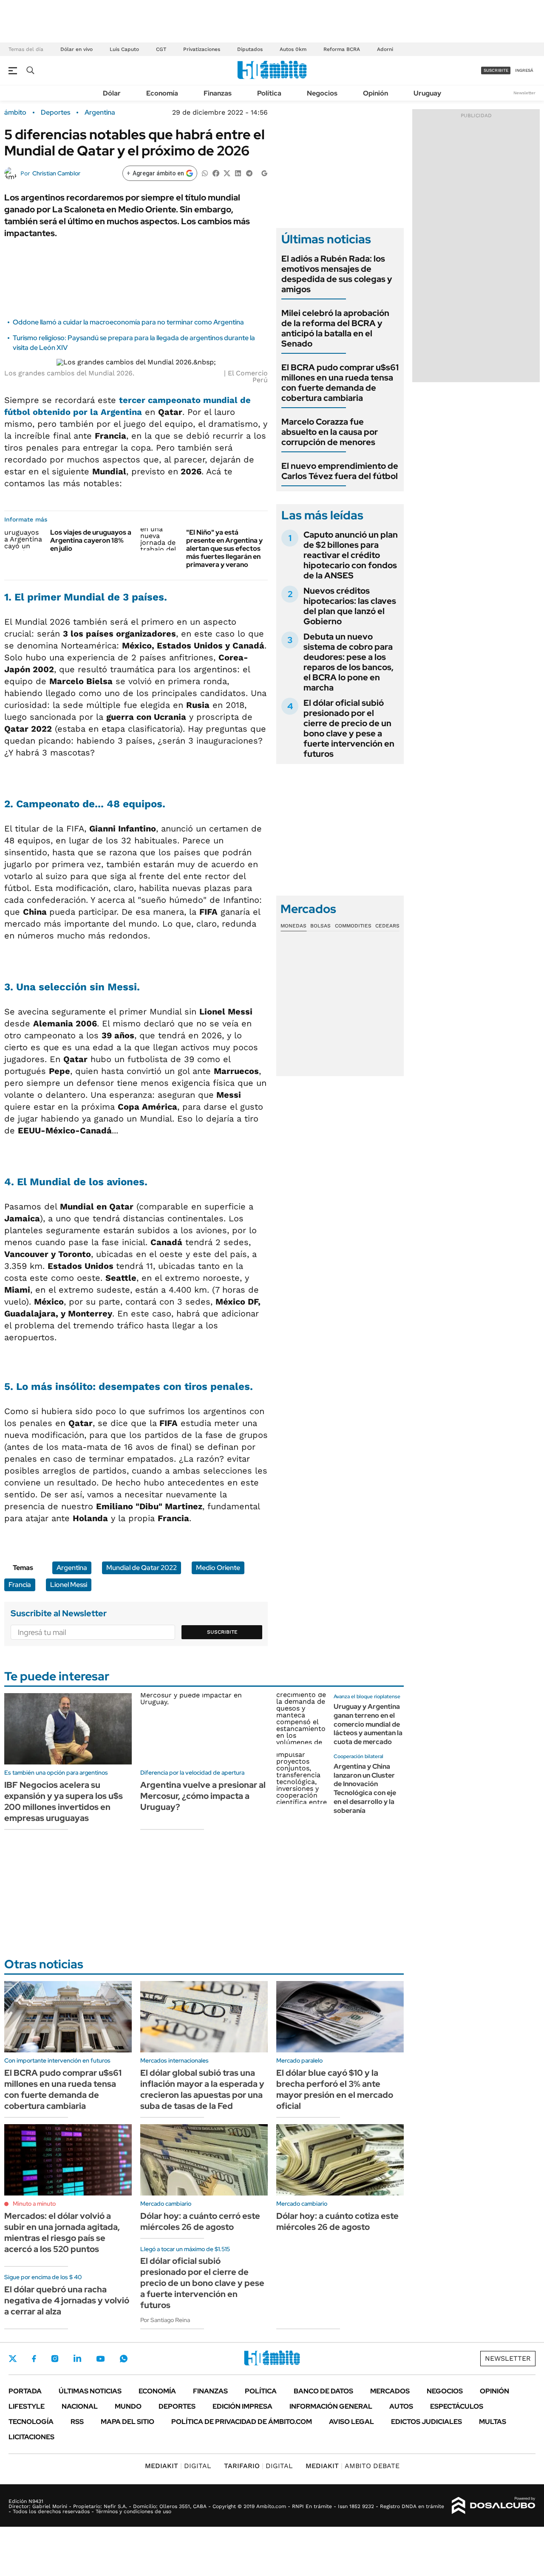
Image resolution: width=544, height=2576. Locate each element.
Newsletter (524, 93)
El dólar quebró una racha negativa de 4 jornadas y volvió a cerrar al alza (67, 2300)
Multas (493, 2422)
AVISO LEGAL (351, 2422)
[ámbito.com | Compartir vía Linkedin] (238, 173)
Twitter (13, 2359)
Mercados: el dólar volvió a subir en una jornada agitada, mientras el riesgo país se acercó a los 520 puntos (62, 2232)
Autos (401, 2406)
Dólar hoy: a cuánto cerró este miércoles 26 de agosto (200, 2221)
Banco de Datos (323, 2391)
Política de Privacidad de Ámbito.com (242, 2422)
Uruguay (427, 93)
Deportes (55, 113)
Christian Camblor (56, 173)
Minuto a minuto (34, 2204)
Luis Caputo (124, 49)
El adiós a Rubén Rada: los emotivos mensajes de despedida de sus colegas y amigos (337, 274)
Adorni (385, 49)
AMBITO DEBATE (353, 2466)
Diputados (250, 49)
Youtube (100, 2359)
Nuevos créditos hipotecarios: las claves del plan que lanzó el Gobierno (350, 606)
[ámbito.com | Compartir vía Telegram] (249, 173)
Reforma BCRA (342, 49)
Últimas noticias (90, 2391)
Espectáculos (457, 2406)
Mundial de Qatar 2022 (142, 1568)
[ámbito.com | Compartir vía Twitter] (227, 173)
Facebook (34, 2359)
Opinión (375, 93)
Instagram (55, 2359)
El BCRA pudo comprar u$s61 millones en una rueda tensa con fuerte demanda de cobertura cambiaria (340, 383)
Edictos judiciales (426, 2422)
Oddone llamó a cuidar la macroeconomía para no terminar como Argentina (128, 322)
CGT (161, 49)
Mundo (128, 2406)
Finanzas (218, 93)
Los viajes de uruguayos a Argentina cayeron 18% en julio (91, 540)
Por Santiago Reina (165, 2320)
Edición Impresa (242, 2406)
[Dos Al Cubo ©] (494, 2506)
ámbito (15, 113)
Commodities (353, 926)
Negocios (322, 93)
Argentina (100, 113)
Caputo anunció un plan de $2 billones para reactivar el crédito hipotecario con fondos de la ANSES (351, 555)
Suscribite (222, 1632)
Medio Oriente (218, 1568)
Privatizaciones (202, 49)
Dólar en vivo (76, 49)
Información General (331, 2406)
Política (269, 93)
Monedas (293, 926)
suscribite (496, 70)
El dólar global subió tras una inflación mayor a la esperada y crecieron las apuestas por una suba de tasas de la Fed (202, 2089)
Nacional (80, 2406)
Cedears (387, 926)
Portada (25, 2391)
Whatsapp (124, 2359)
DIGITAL (178, 2466)
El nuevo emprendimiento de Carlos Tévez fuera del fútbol (340, 471)
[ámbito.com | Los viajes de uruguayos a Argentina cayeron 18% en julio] (24, 539)
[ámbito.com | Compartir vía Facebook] (216, 173)
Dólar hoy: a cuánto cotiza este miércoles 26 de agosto (337, 2221)
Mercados (390, 2391)
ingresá (524, 70)
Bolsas (320, 926)
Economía (162, 93)
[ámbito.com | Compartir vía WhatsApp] (205, 173)
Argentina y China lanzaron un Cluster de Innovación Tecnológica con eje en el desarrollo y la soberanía (365, 1788)
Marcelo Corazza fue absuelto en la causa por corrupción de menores (330, 432)
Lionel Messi (69, 1585)
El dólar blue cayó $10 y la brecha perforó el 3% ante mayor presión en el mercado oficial (335, 2089)
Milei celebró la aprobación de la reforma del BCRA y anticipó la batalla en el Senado (335, 328)
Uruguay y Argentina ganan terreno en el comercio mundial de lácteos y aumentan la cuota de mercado (368, 1724)
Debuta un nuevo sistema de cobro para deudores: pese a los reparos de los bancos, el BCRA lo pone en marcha (348, 662)
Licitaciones (31, 2437)
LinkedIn (77, 2359)
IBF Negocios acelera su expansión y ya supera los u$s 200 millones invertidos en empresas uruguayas (64, 1801)
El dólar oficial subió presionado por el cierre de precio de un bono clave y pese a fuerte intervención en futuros (349, 728)
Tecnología (31, 2422)
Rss (77, 2422)
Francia (20, 1585)
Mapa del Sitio (127, 2422)
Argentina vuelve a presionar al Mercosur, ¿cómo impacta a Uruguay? (203, 1796)
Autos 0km (293, 49)
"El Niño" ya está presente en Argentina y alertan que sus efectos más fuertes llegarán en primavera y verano (224, 549)
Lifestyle (27, 2406)
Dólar (112, 93)
